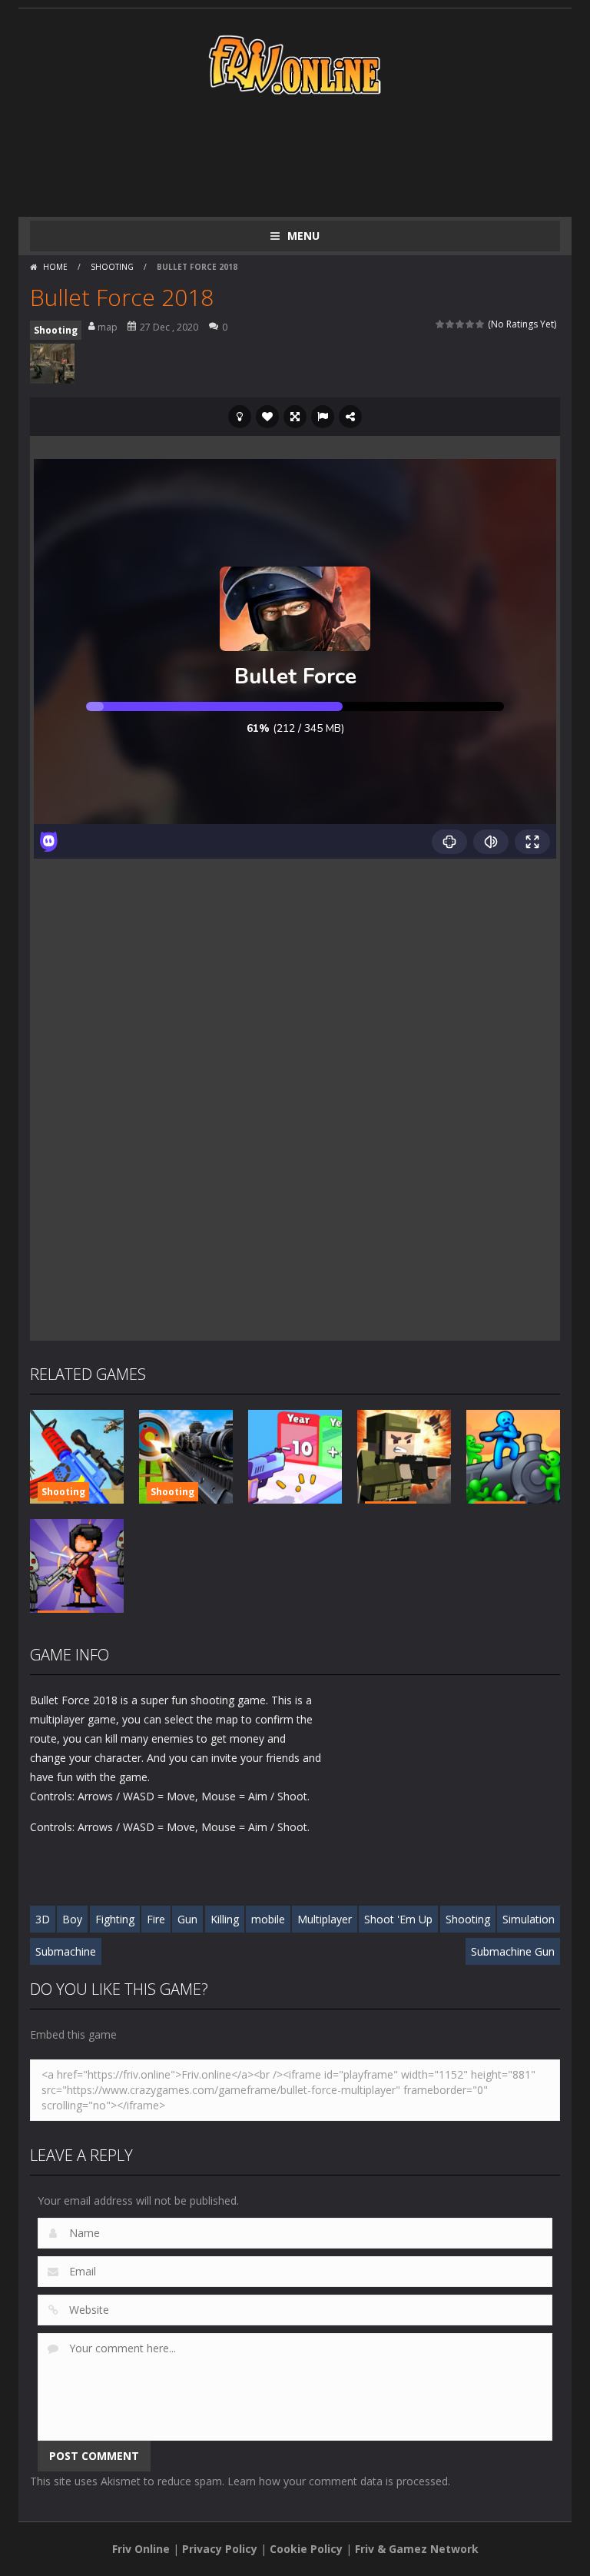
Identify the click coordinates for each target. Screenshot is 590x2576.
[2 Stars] (451, 324)
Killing (225, 1919)
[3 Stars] (461, 324)
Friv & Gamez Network (417, 2549)
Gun (187, 1919)
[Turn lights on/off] (240, 417)
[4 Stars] (471, 324)
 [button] (323, 417)
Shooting (112, 267)
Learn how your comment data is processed (338, 2481)
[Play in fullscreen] (295, 417)
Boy (72, 1919)
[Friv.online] (295, 63)
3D (43, 1919)
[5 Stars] (481, 324)
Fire (156, 1919)
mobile (268, 1919)
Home (55, 267)
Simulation (529, 1919)
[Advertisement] (310, 155)
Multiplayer (325, 1919)
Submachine (66, 1951)
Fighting (115, 1919)
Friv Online (141, 2549)
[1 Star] (441, 324)
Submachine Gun (513, 1951)
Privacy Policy (220, 2549)
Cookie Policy (306, 2549)
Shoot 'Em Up (398, 1919)
